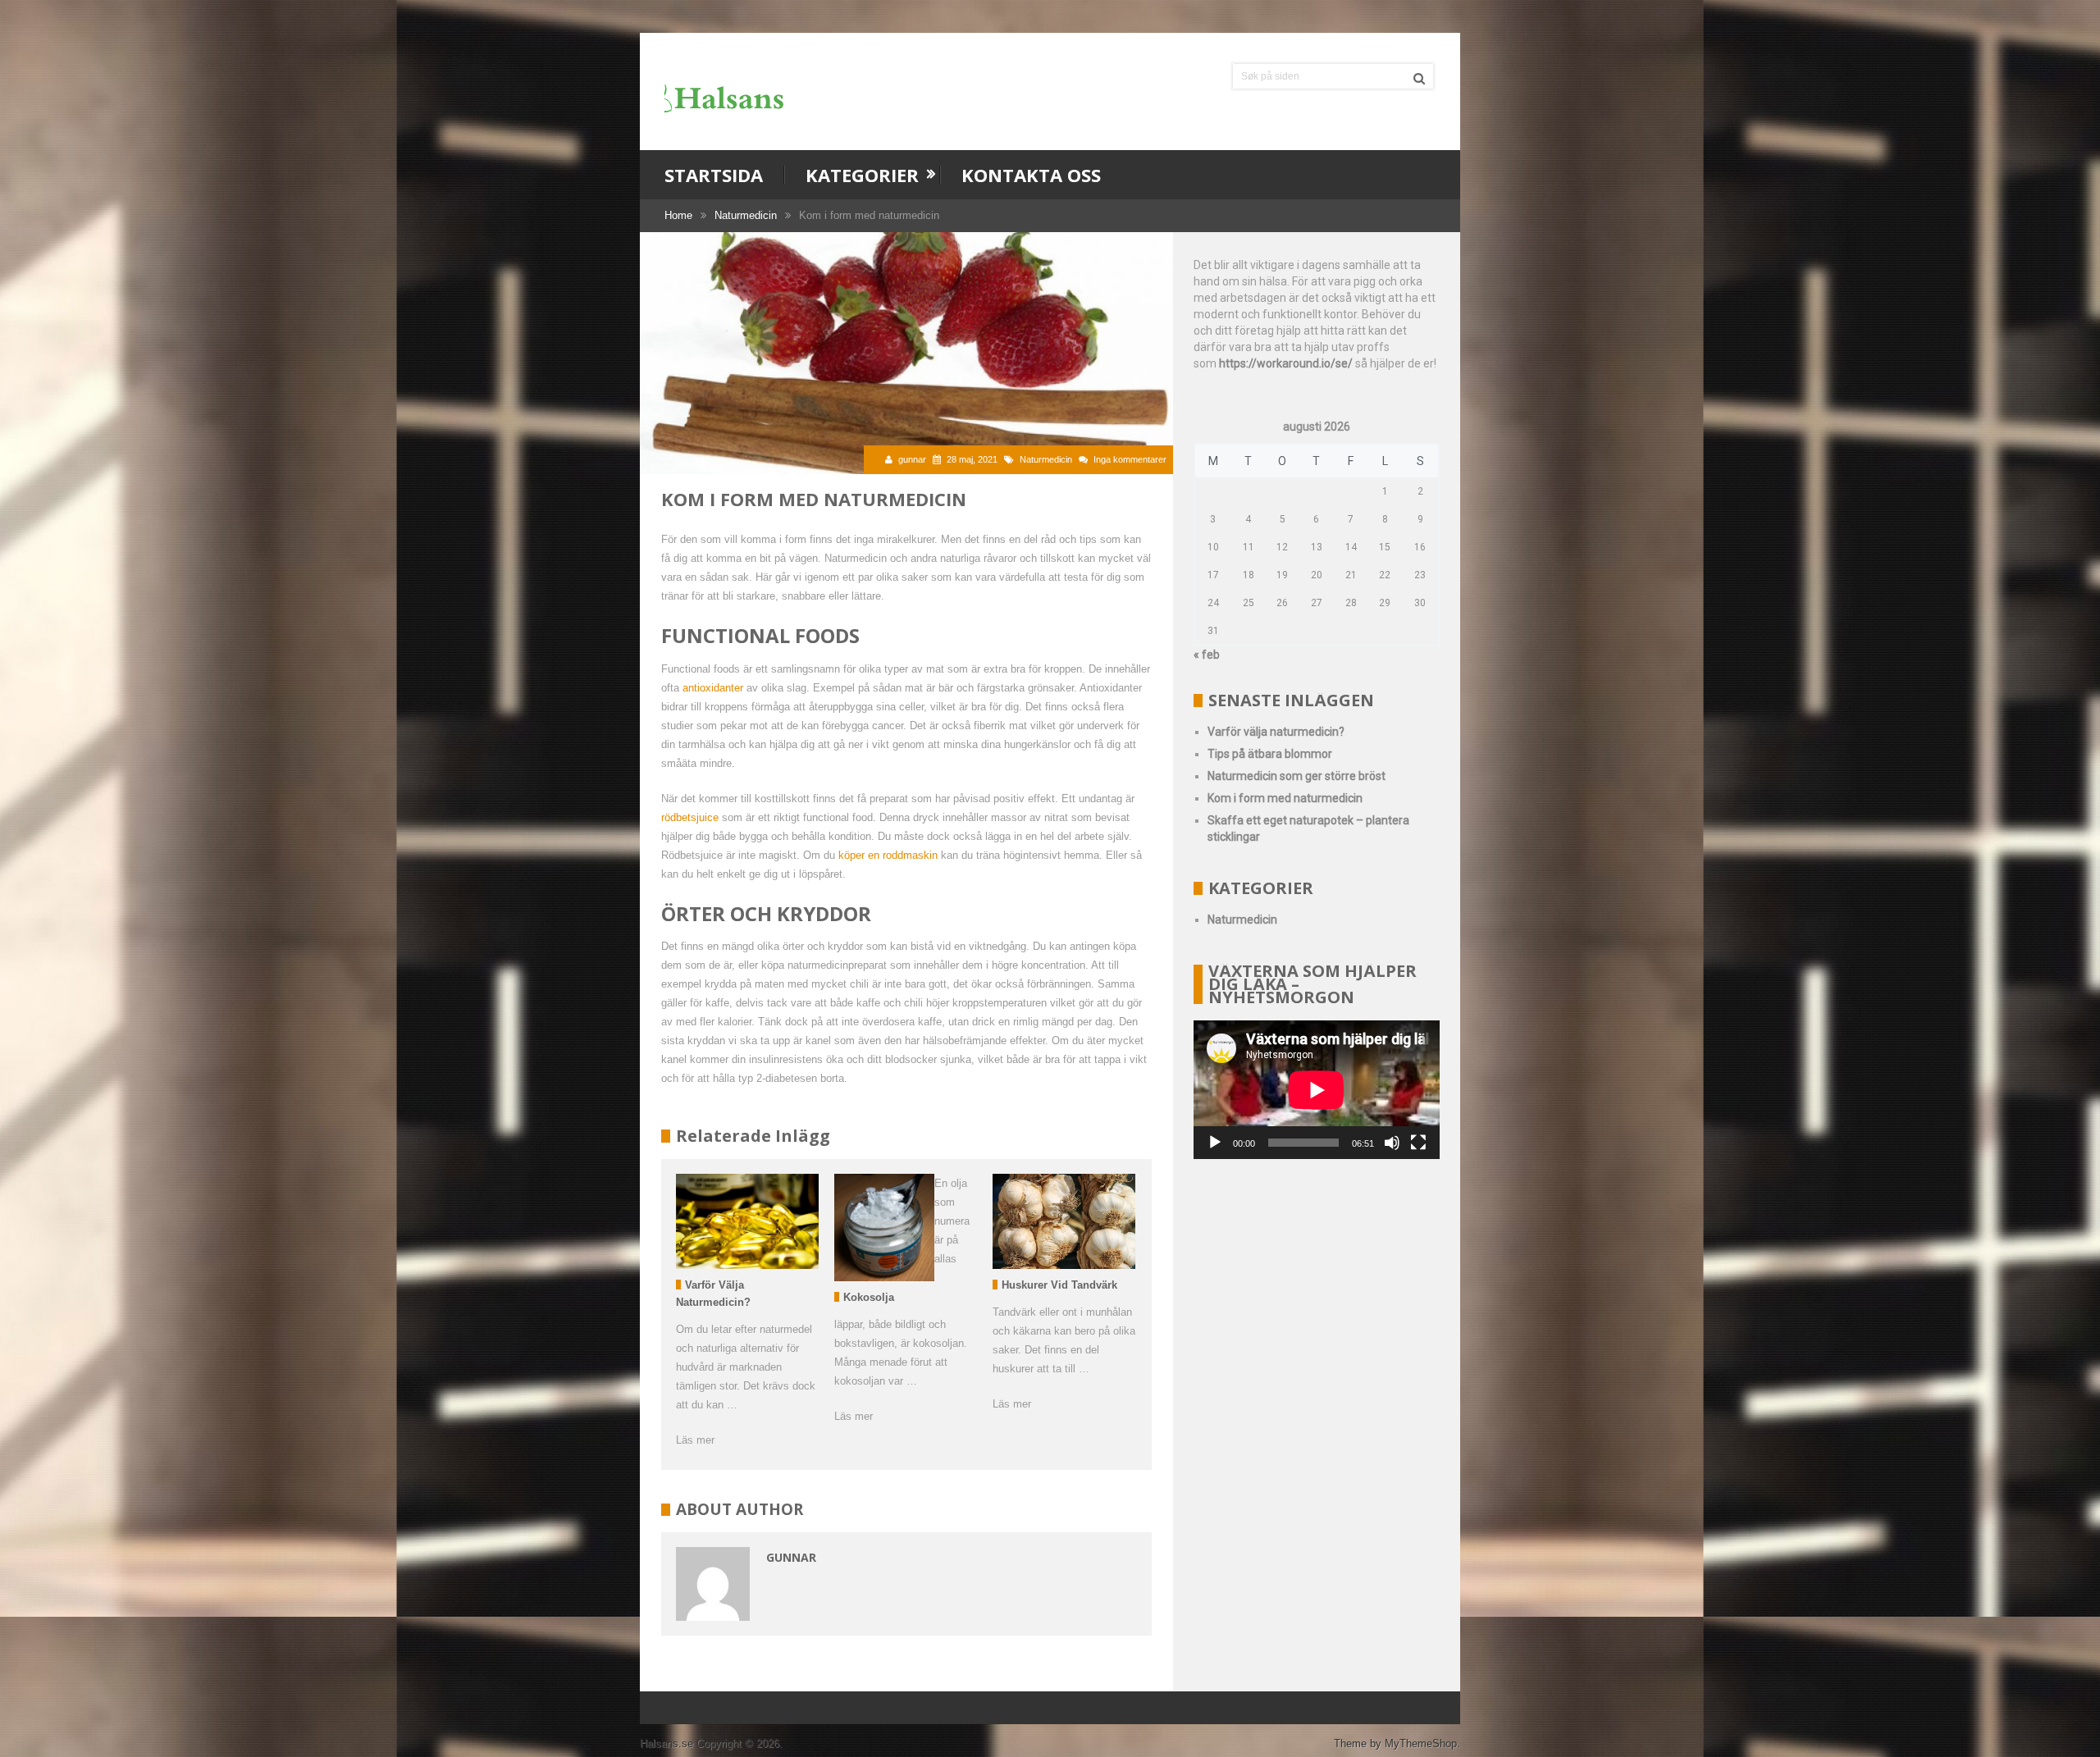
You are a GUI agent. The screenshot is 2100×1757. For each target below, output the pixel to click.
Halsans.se (667, 1743)
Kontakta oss (1031, 175)
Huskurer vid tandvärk (1059, 1285)
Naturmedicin (746, 215)
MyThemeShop (1421, 1743)
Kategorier (862, 175)
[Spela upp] (1215, 1143)
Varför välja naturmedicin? (1276, 732)
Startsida (714, 175)
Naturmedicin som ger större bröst (1297, 776)
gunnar (912, 459)
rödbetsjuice (690, 817)
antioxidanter (713, 688)
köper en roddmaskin (888, 855)
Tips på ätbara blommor (1270, 754)
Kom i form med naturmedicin (1285, 798)
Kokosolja (869, 1297)
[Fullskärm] (1418, 1143)
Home (678, 215)
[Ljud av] (1392, 1143)
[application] (1317, 1090)
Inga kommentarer (1130, 459)
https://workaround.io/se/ (1286, 363)
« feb (1207, 655)
